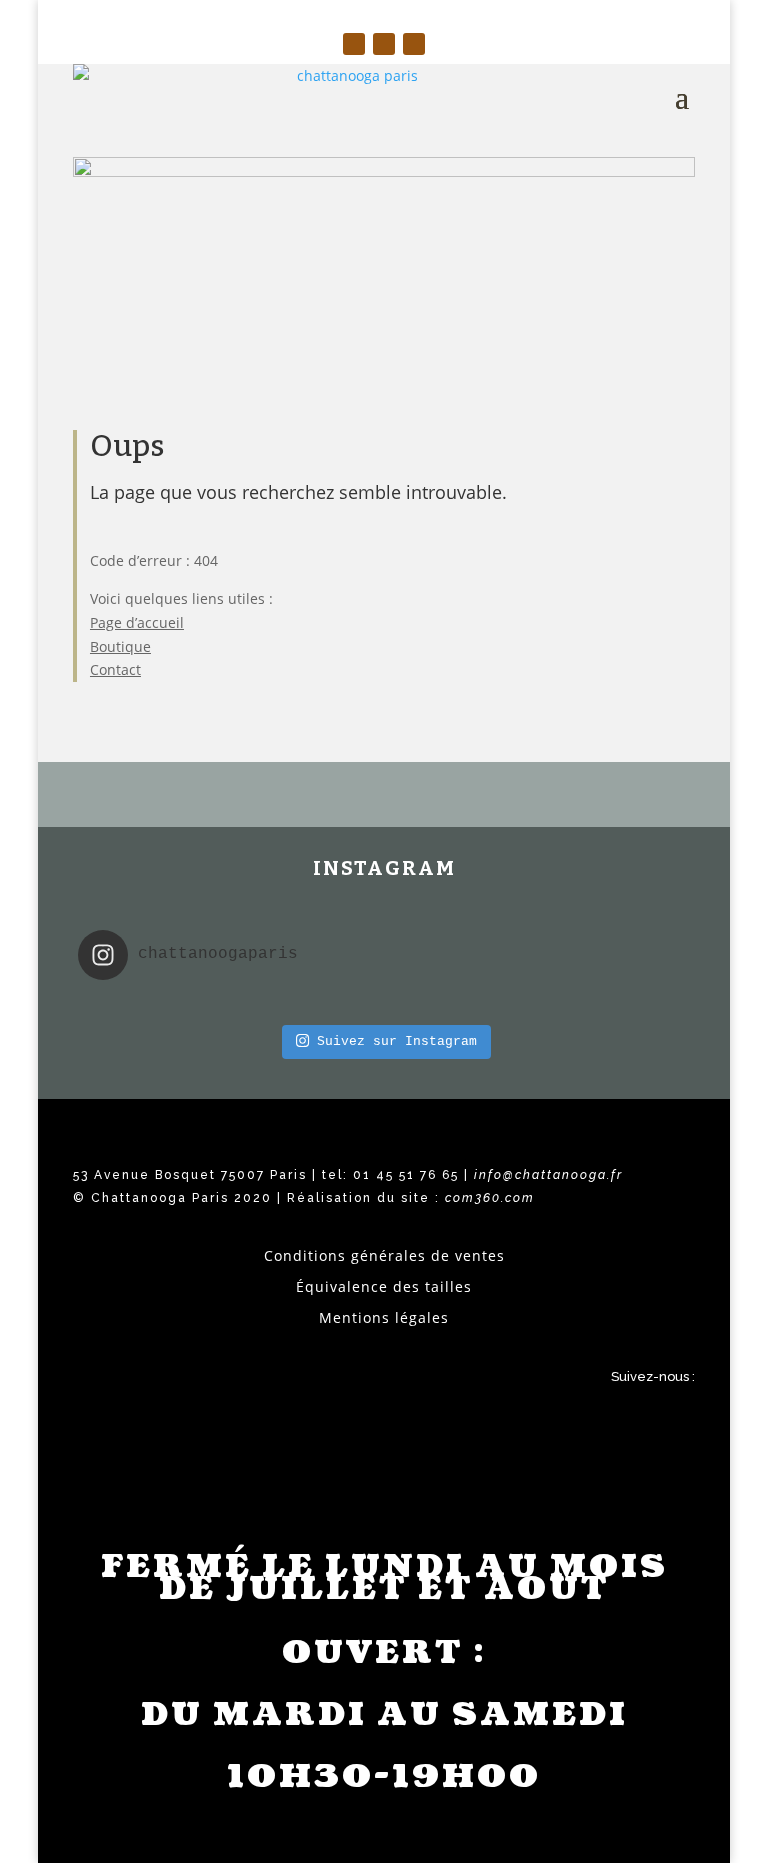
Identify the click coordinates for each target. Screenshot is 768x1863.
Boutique (120, 646)
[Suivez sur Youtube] (414, 44)
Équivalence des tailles (384, 1286)
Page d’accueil (137, 622)
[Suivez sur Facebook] (384, 44)
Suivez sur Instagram (397, 1041)
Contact (115, 669)
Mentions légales (384, 1317)
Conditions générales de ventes (384, 1255)
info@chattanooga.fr (548, 1175)
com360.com (490, 1198)
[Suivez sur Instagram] (354, 44)
